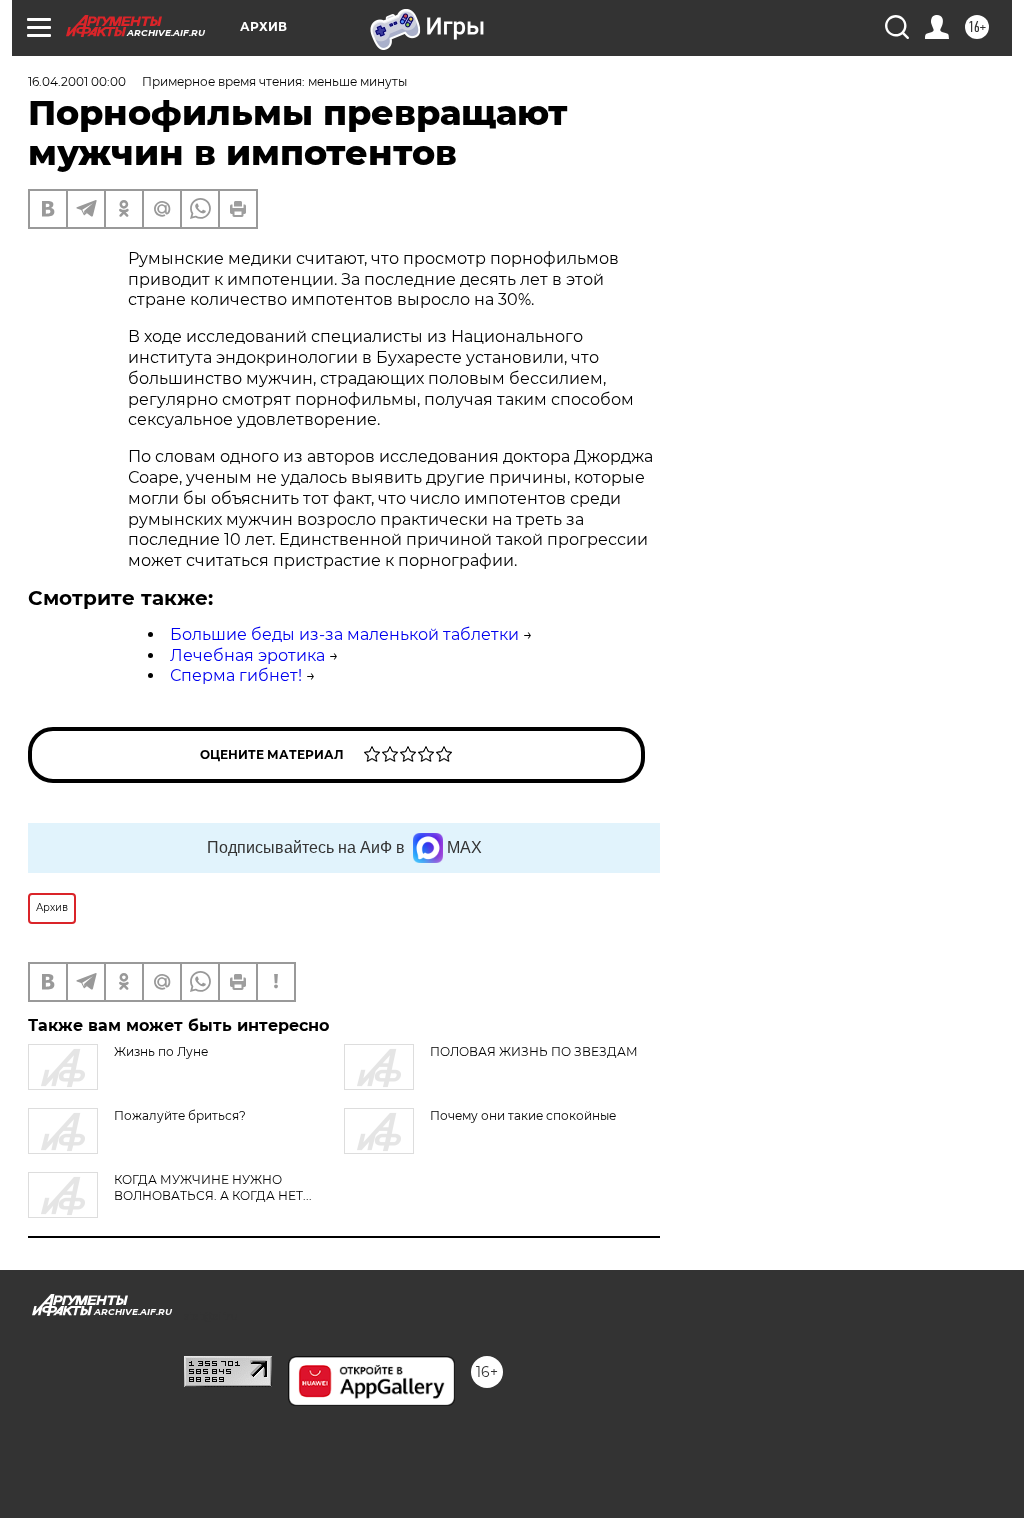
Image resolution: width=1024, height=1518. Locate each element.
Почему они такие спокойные (523, 1115)
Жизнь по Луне (161, 1051)
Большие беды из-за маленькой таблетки (344, 634)
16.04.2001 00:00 (77, 81)
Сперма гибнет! (236, 675)
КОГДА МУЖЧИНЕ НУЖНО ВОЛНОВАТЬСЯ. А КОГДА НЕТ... (213, 1187)
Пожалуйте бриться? (180, 1115)
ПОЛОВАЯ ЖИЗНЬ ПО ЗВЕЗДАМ (534, 1051)
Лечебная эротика (247, 655)
